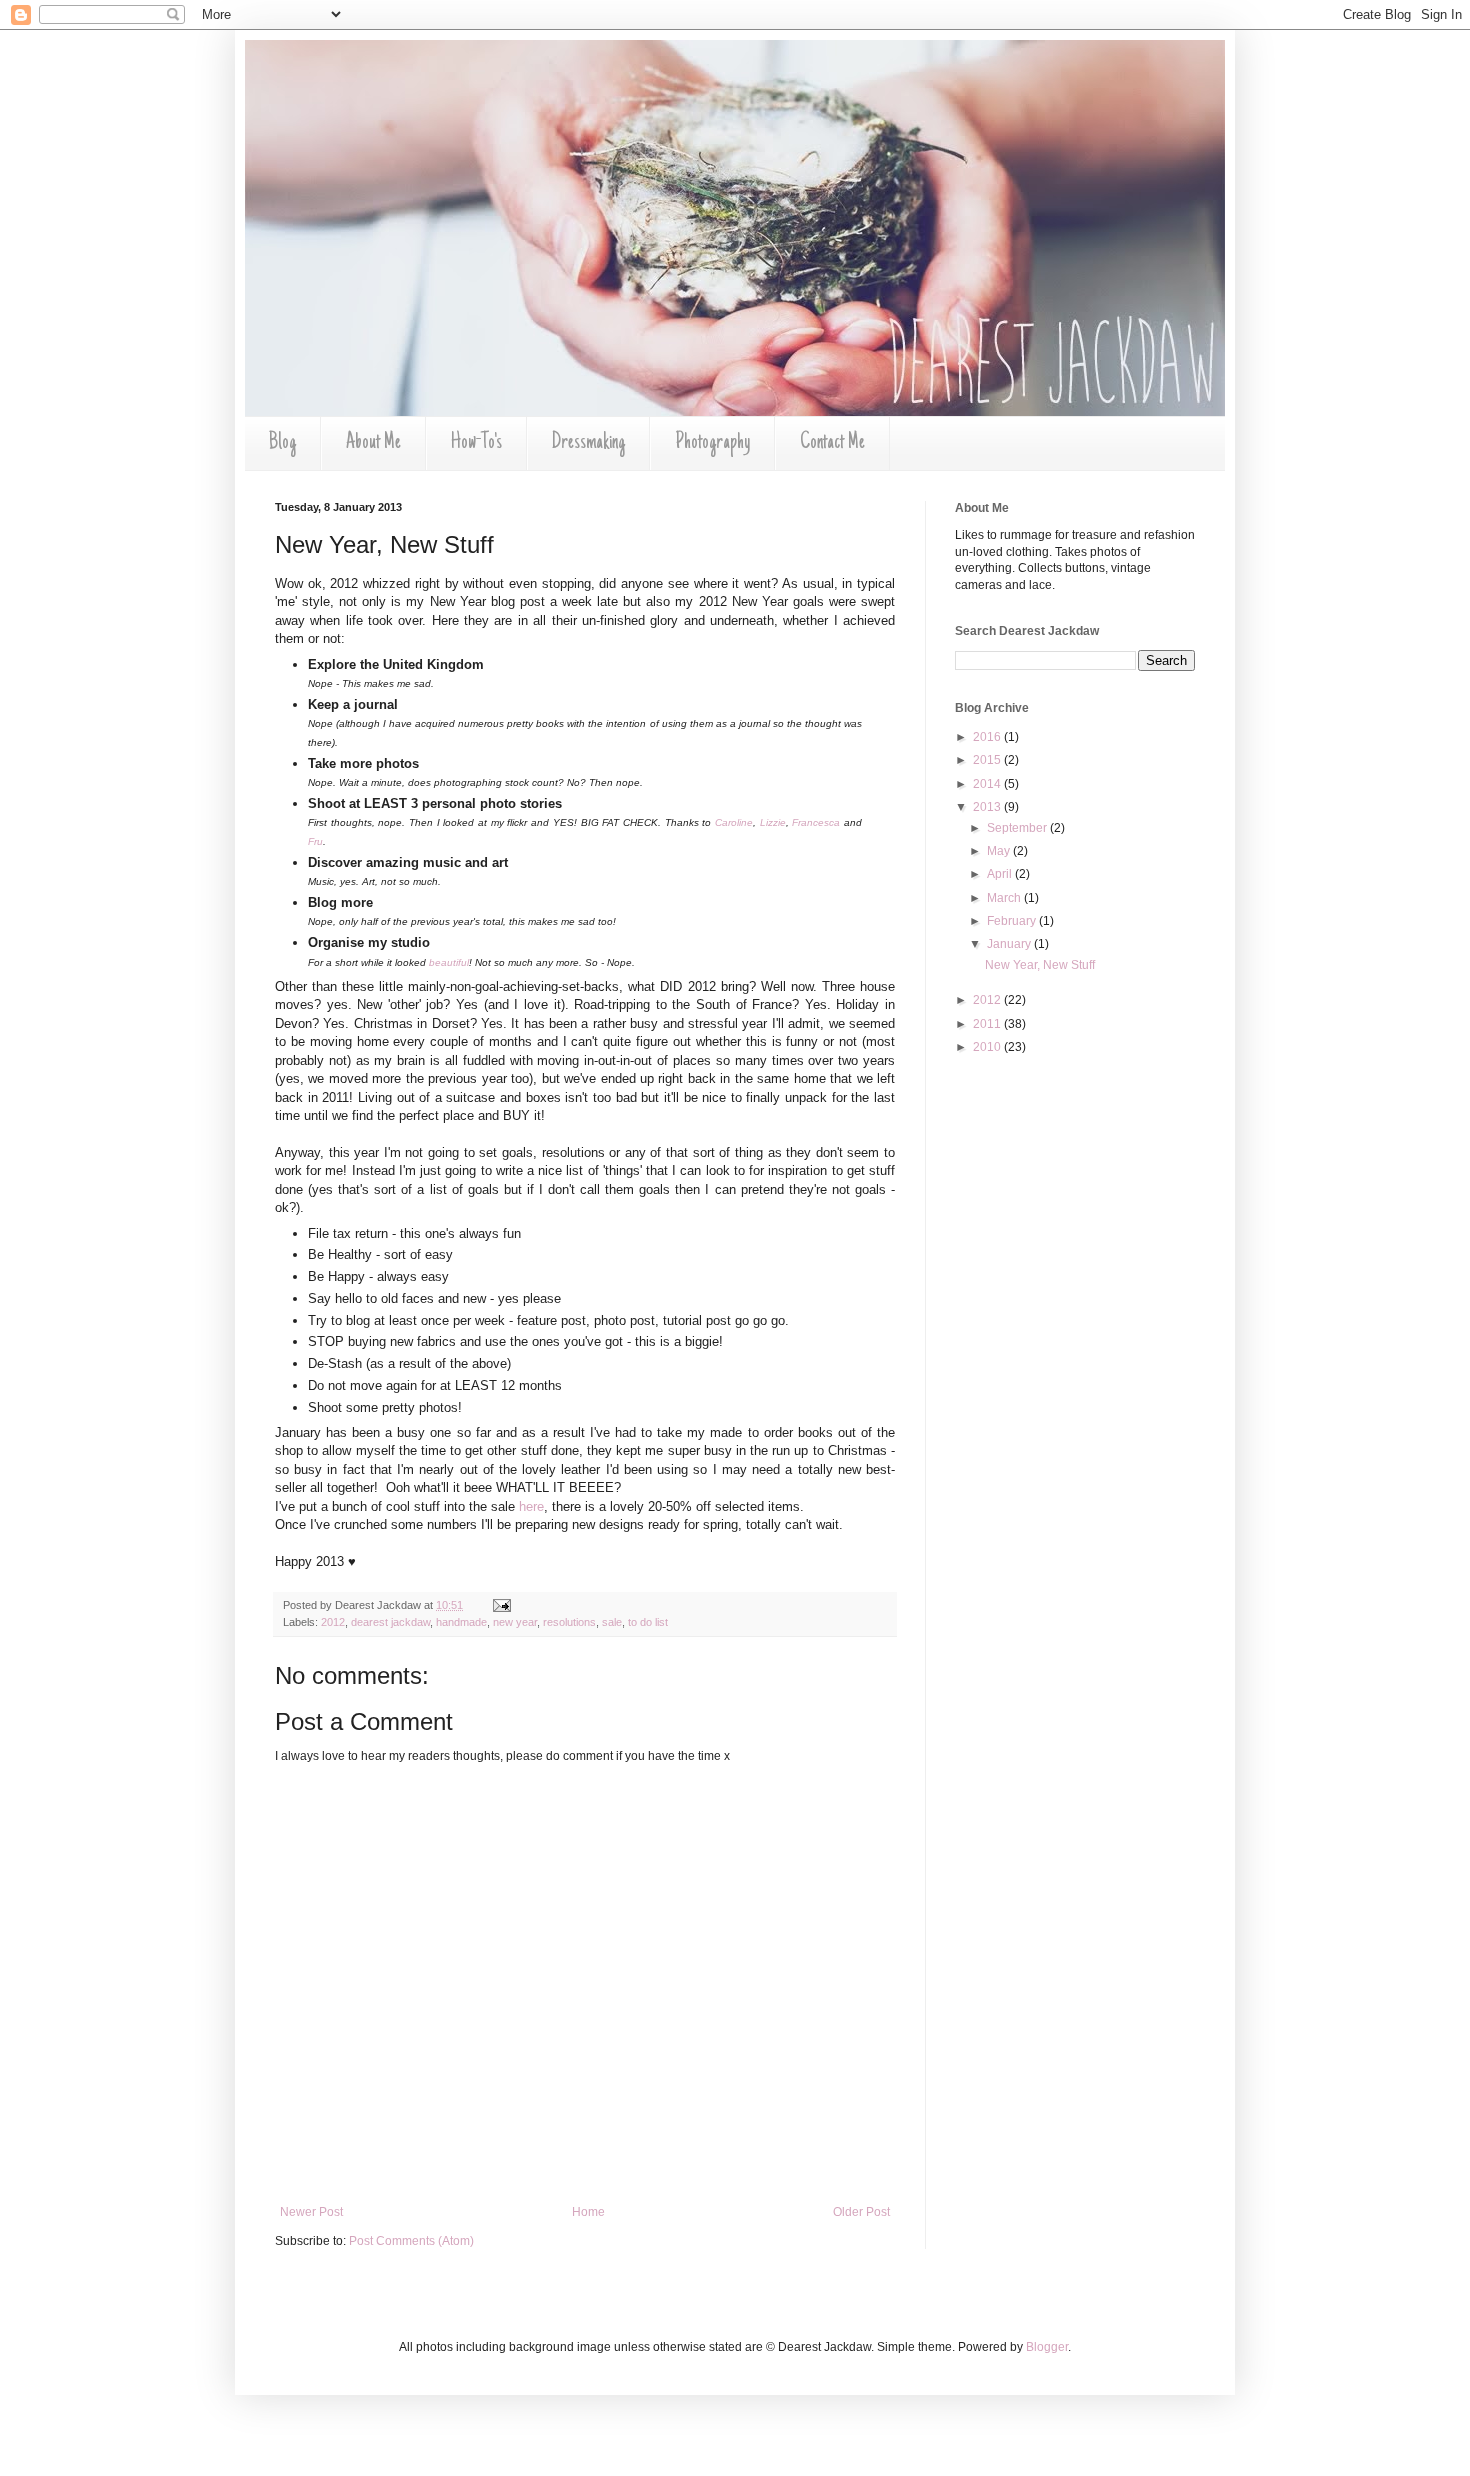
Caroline (734, 822)
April (1001, 874)
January (1010, 944)
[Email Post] (499, 1605)
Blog (282, 443)
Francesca (816, 822)
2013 (988, 807)
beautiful (449, 962)
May (1000, 851)
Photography (712, 443)
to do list (648, 1622)
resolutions (569, 1622)
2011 (988, 1024)
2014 (988, 784)
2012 (333, 1622)
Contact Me (832, 443)
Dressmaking (588, 443)
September (1018, 828)
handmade (461, 1622)
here (531, 1506)
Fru (315, 841)
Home (588, 2212)
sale (612, 1622)
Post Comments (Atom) (411, 2241)
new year (515, 1622)
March (1005, 898)
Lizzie (773, 822)
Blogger (1047, 2347)
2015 (988, 760)
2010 (988, 1047)
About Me (373, 443)
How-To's (476, 443)
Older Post (861, 2212)
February (1013, 921)
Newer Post (311, 2212)
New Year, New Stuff (1040, 965)
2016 (988, 737)
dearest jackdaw (390, 1622)
